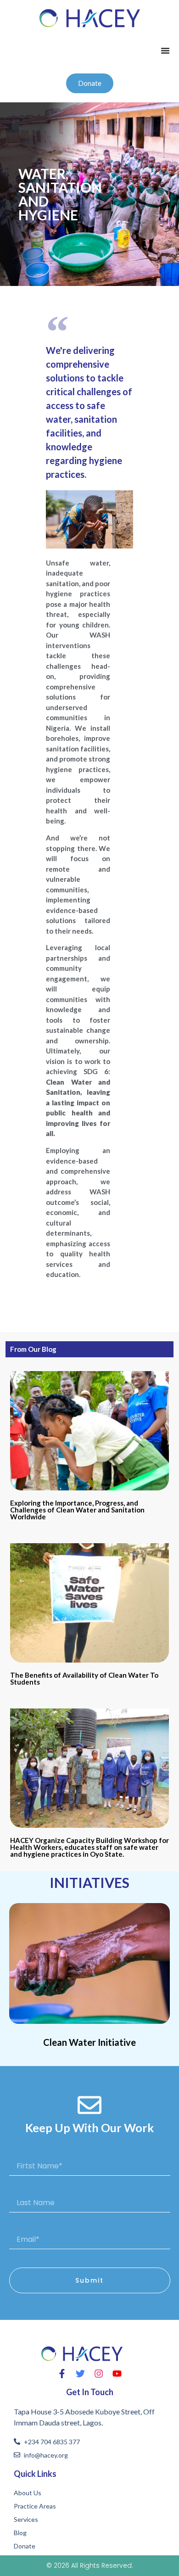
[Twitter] (80, 2374)
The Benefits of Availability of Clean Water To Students (84, 1678)
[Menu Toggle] (165, 50)
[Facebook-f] (62, 2374)
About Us (28, 2493)
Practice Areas (35, 2506)
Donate (25, 2546)
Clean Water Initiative (89, 2042)
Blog (20, 2533)
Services (26, 2519)
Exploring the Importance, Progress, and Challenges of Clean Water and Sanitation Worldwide (77, 1510)
